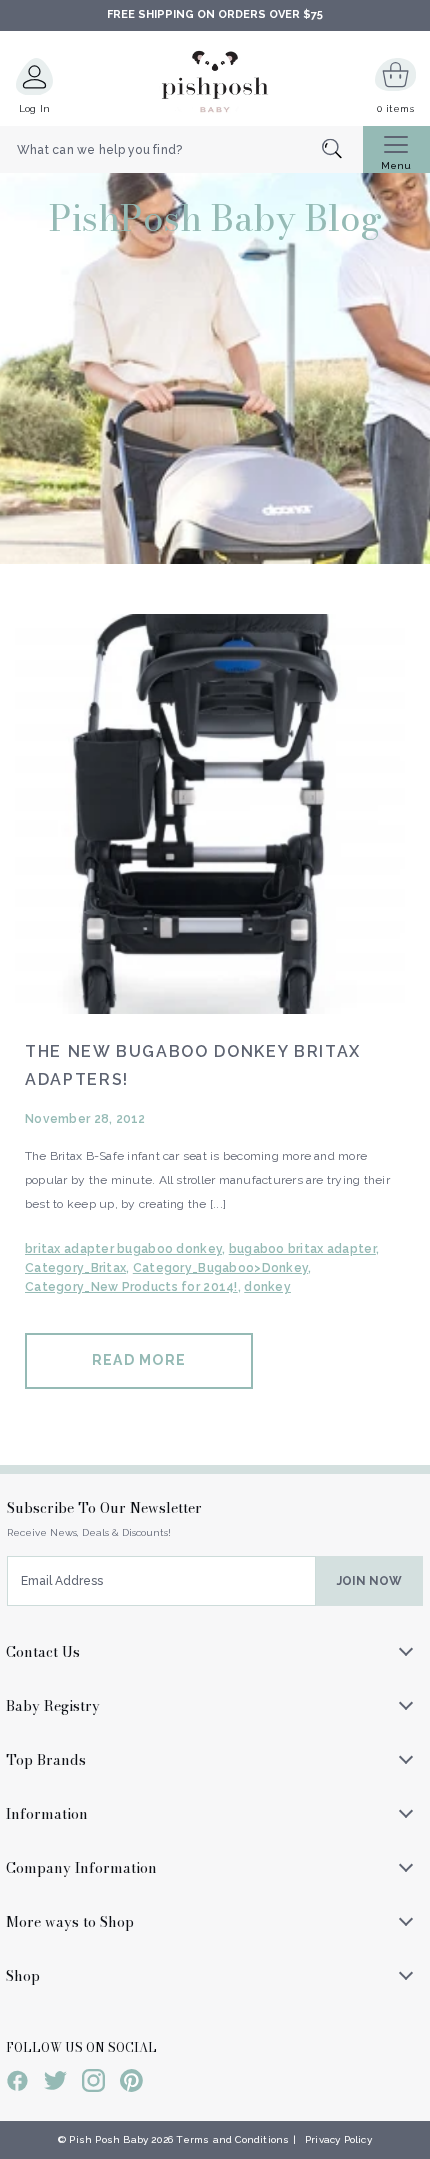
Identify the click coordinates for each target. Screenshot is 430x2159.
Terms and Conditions (232, 2139)
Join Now (369, 1581)
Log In (35, 108)
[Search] (342, 150)
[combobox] (181, 150)
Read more (139, 1360)
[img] (215, 814)
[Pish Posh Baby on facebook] (17, 2084)
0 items (395, 108)
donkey (267, 1287)
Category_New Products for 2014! (131, 1287)
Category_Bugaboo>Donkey (220, 1268)
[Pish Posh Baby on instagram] (93, 2084)
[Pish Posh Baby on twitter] (55, 2084)
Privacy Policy (338, 2139)
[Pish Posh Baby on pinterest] (131, 2084)
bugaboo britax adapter (302, 1249)
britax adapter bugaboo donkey (123, 1249)
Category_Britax (75, 1268)
